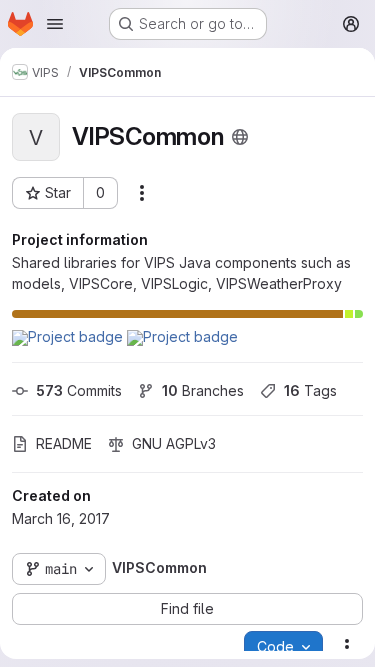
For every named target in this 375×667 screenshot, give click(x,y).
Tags (310, 390)
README (64, 443)
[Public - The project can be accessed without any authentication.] (240, 137)
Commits (79, 390)
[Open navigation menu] (55, 24)
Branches (203, 390)
